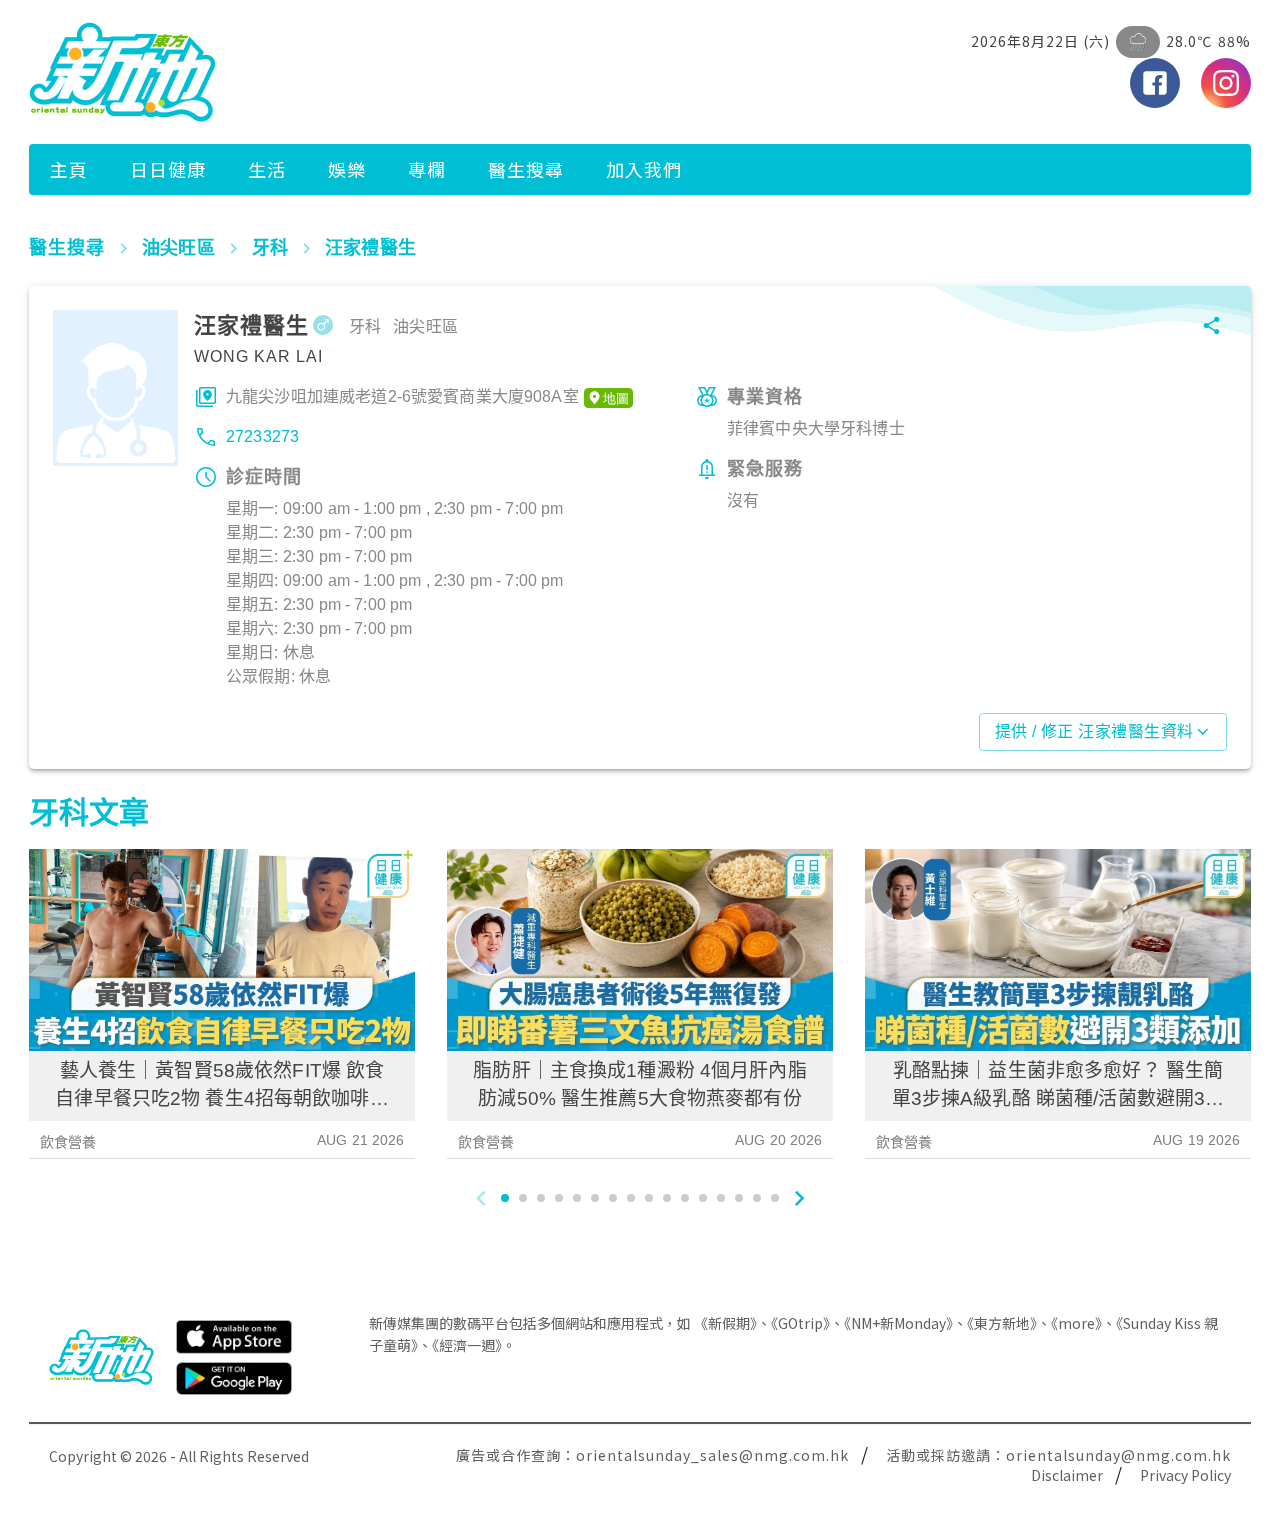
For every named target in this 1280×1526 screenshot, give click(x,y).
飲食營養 (68, 1142)
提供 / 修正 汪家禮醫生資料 (1094, 731)
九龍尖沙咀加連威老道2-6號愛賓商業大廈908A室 (402, 396)
